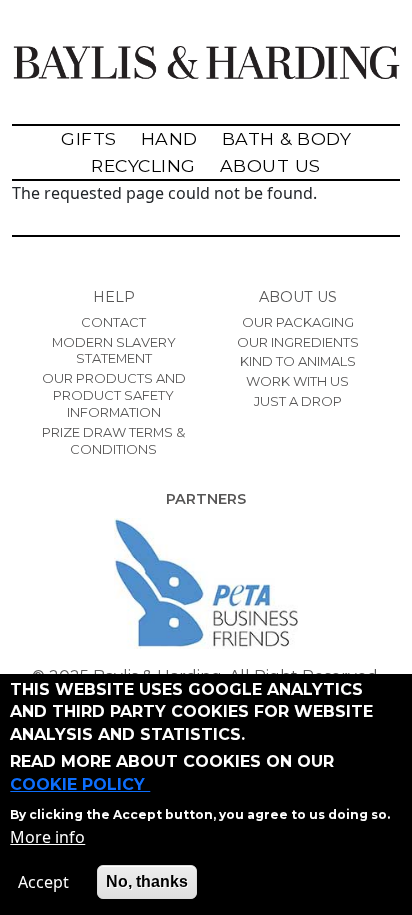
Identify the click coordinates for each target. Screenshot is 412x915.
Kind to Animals (298, 361)
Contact (113, 322)
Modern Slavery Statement (114, 350)
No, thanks (147, 881)
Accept (43, 882)
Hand (169, 138)
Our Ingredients (298, 342)
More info (47, 837)
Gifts (89, 138)
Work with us (297, 381)
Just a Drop (298, 401)
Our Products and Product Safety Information (114, 395)
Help (114, 297)
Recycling (143, 165)
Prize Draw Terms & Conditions (113, 440)
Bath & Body (287, 138)
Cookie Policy (80, 784)
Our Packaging (298, 322)
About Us (270, 165)
